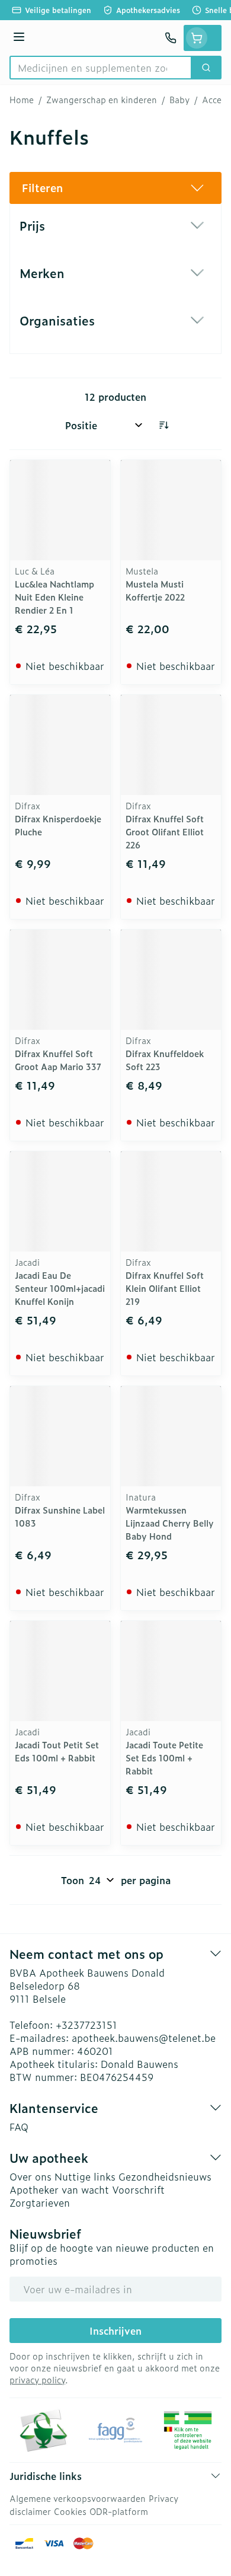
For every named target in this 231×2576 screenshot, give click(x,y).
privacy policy (37, 2379)
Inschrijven (115, 2331)
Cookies (70, 2511)
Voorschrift (138, 2189)
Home (22, 100)
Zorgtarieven (40, 2202)
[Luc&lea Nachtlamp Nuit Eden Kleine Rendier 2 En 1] (60, 510)
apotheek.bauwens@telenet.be (144, 2038)
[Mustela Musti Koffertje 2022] (171, 510)
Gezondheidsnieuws (165, 2176)
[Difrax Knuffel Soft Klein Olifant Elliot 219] (171, 1201)
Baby (179, 100)
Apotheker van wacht (59, 2189)
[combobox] (101, 68)
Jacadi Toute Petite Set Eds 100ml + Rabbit (164, 1758)
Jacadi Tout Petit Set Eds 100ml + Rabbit (57, 1751)
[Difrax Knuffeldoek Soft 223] (171, 980)
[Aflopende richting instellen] (163, 425)
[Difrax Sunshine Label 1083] (60, 1436)
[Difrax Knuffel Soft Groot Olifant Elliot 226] (171, 745)
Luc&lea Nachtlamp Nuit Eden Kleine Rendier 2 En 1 (54, 597)
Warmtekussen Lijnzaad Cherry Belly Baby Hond (170, 1523)
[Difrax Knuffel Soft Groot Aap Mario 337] (60, 980)
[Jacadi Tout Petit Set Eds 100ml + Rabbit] (60, 1671)
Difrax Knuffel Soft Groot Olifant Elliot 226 (165, 831)
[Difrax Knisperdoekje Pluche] (60, 745)
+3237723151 (86, 2025)
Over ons (31, 2176)
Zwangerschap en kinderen (102, 100)
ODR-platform (119, 2511)
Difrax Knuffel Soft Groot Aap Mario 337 (58, 1060)
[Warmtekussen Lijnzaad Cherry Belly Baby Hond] (171, 1436)
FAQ (19, 2127)
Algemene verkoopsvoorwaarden (78, 2498)
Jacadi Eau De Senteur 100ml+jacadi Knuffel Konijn (60, 1288)
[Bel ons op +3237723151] (171, 38)
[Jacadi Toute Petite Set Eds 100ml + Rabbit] (171, 1671)
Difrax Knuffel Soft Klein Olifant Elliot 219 (165, 1288)
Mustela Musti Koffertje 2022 (155, 590)
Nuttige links (85, 2176)
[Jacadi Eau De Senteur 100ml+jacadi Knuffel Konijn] (60, 1201)
